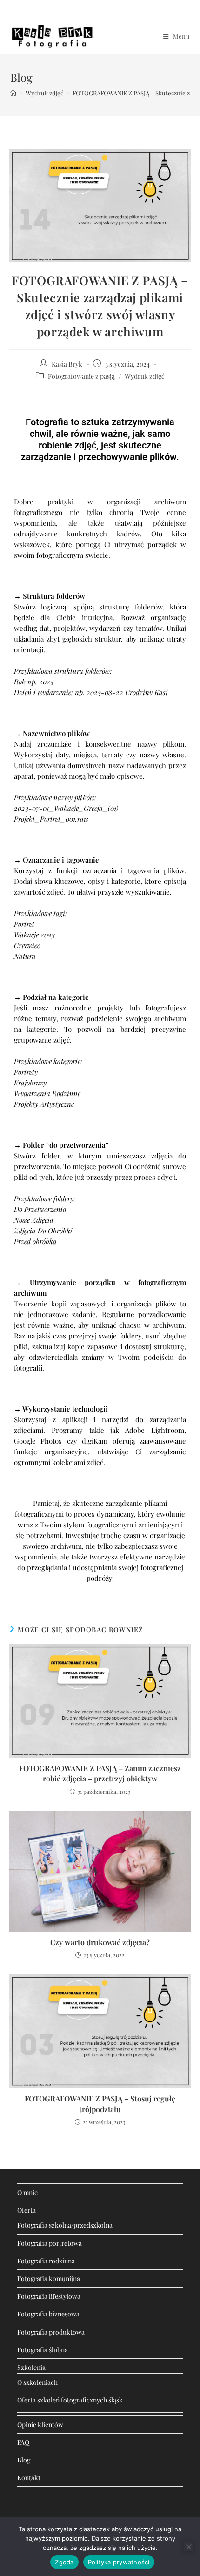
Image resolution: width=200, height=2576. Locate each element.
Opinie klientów (40, 2425)
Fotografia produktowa (51, 2332)
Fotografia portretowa (50, 2243)
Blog (24, 2460)
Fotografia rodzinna (46, 2261)
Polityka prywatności (119, 2562)
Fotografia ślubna (43, 2350)
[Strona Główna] (13, 93)
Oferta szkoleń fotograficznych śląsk (70, 2400)
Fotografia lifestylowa (49, 2296)
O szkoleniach (37, 2382)
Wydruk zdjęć (145, 376)
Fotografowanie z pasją (81, 376)
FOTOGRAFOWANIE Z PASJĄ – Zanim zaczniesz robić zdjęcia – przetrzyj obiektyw (100, 1773)
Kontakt (29, 2478)
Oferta (27, 2210)
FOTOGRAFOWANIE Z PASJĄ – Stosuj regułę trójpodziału (100, 2104)
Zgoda (64, 2562)
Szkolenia (31, 2367)
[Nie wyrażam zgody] (188, 2547)
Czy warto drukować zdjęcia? (100, 1942)
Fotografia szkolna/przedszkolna (65, 2225)
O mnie (27, 2192)
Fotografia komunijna (49, 2278)
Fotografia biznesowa (48, 2314)
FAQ (23, 2442)
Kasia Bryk (67, 364)
